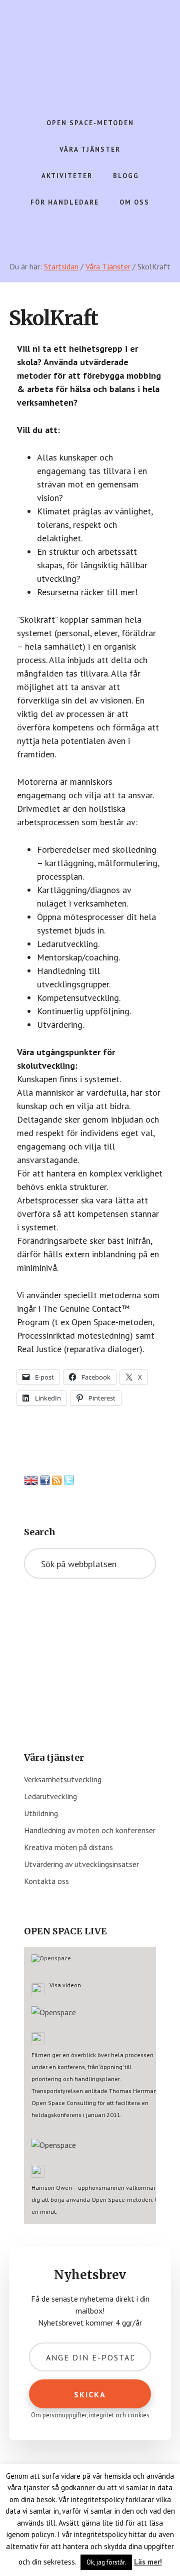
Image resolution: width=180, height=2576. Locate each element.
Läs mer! (148, 2562)
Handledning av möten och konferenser (90, 1830)
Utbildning (41, 1813)
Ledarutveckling (50, 1796)
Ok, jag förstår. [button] (106, 2562)
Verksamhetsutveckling (63, 1779)
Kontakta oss (46, 1881)
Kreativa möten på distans (68, 1847)
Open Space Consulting (90, 50)
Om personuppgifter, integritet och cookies (90, 2415)
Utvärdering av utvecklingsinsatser (81, 1864)
